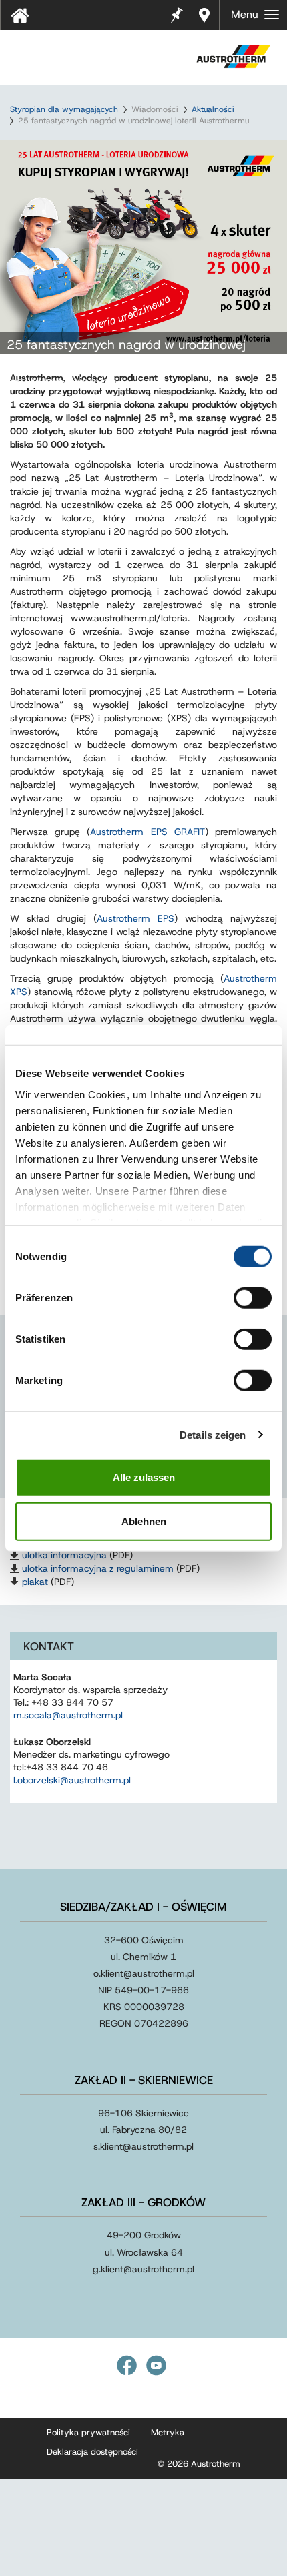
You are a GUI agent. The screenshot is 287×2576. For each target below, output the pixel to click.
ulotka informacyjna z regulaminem (98, 1568)
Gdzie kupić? (206, 15)
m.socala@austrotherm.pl (68, 1715)
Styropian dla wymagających (64, 109)
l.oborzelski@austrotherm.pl (72, 1780)
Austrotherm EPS (135, 918)
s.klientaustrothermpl (143, 2146)
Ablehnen (144, 1521)
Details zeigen (213, 1434)
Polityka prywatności (88, 2432)
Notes (177, 7)
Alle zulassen (144, 1477)
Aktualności (213, 109)
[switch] (253, 1298)
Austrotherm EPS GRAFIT (147, 832)
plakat (35, 1582)
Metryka (168, 2432)
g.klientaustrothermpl (143, 2269)
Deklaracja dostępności (92, 2452)
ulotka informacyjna (64, 1555)
